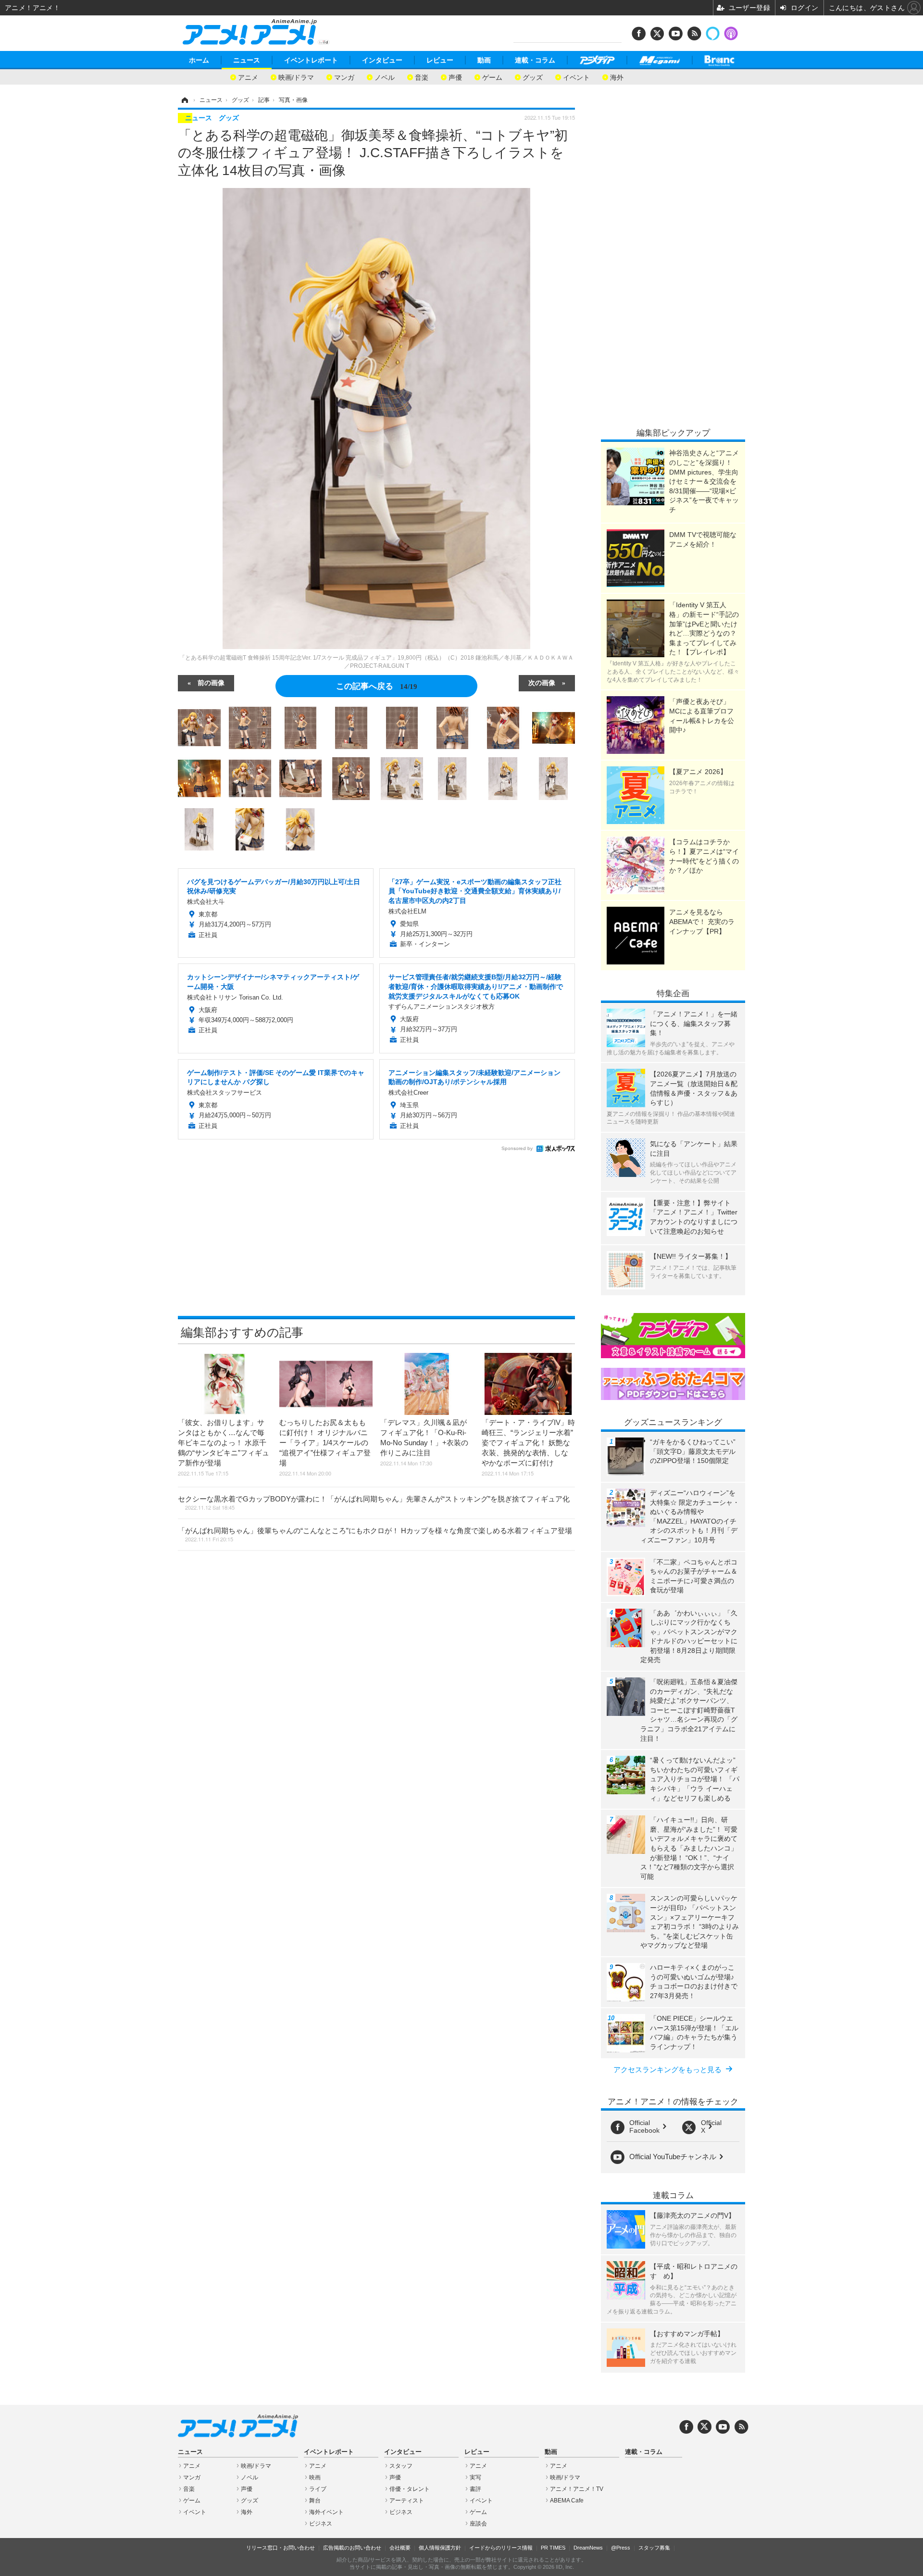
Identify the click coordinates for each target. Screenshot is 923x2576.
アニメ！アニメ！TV (577, 2489)
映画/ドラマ (296, 77)
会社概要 (400, 2548)
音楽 (422, 77)
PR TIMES (553, 2548)
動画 (484, 60)
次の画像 (542, 682)
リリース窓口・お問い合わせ (281, 2548)
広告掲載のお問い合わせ (352, 2548)
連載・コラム (535, 60)
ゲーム (492, 77)
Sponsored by (517, 1148)
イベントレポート (311, 60)
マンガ (344, 77)
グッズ (533, 77)
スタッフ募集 (654, 2548)
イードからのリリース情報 (501, 2548)
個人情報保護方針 (440, 2548)
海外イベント (326, 2512)
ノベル (385, 77)
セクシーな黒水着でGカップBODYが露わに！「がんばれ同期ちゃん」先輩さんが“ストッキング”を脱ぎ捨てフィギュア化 (374, 1503)
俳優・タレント (410, 2489)
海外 (617, 77)
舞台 (315, 2501)
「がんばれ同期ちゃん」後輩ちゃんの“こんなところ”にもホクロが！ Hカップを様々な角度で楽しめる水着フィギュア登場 (375, 1535)
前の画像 (211, 682)
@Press (621, 2548)
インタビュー (382, 60)
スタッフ (401, 2466)
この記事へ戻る (377, 685)
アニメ (248, 77)
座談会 (478, 2524)
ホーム (199, 60)
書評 (475, 2489)
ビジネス (321, 2524)
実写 (475, 2477)
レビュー (440, 60)
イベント (576, 77)
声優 (455, 77)
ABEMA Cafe (567, 2501)
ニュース (247, 60)
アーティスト (407, 2501)
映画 (315, 2477)
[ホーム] (184, 100)
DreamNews (588, 2548)
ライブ (318, 2489)
